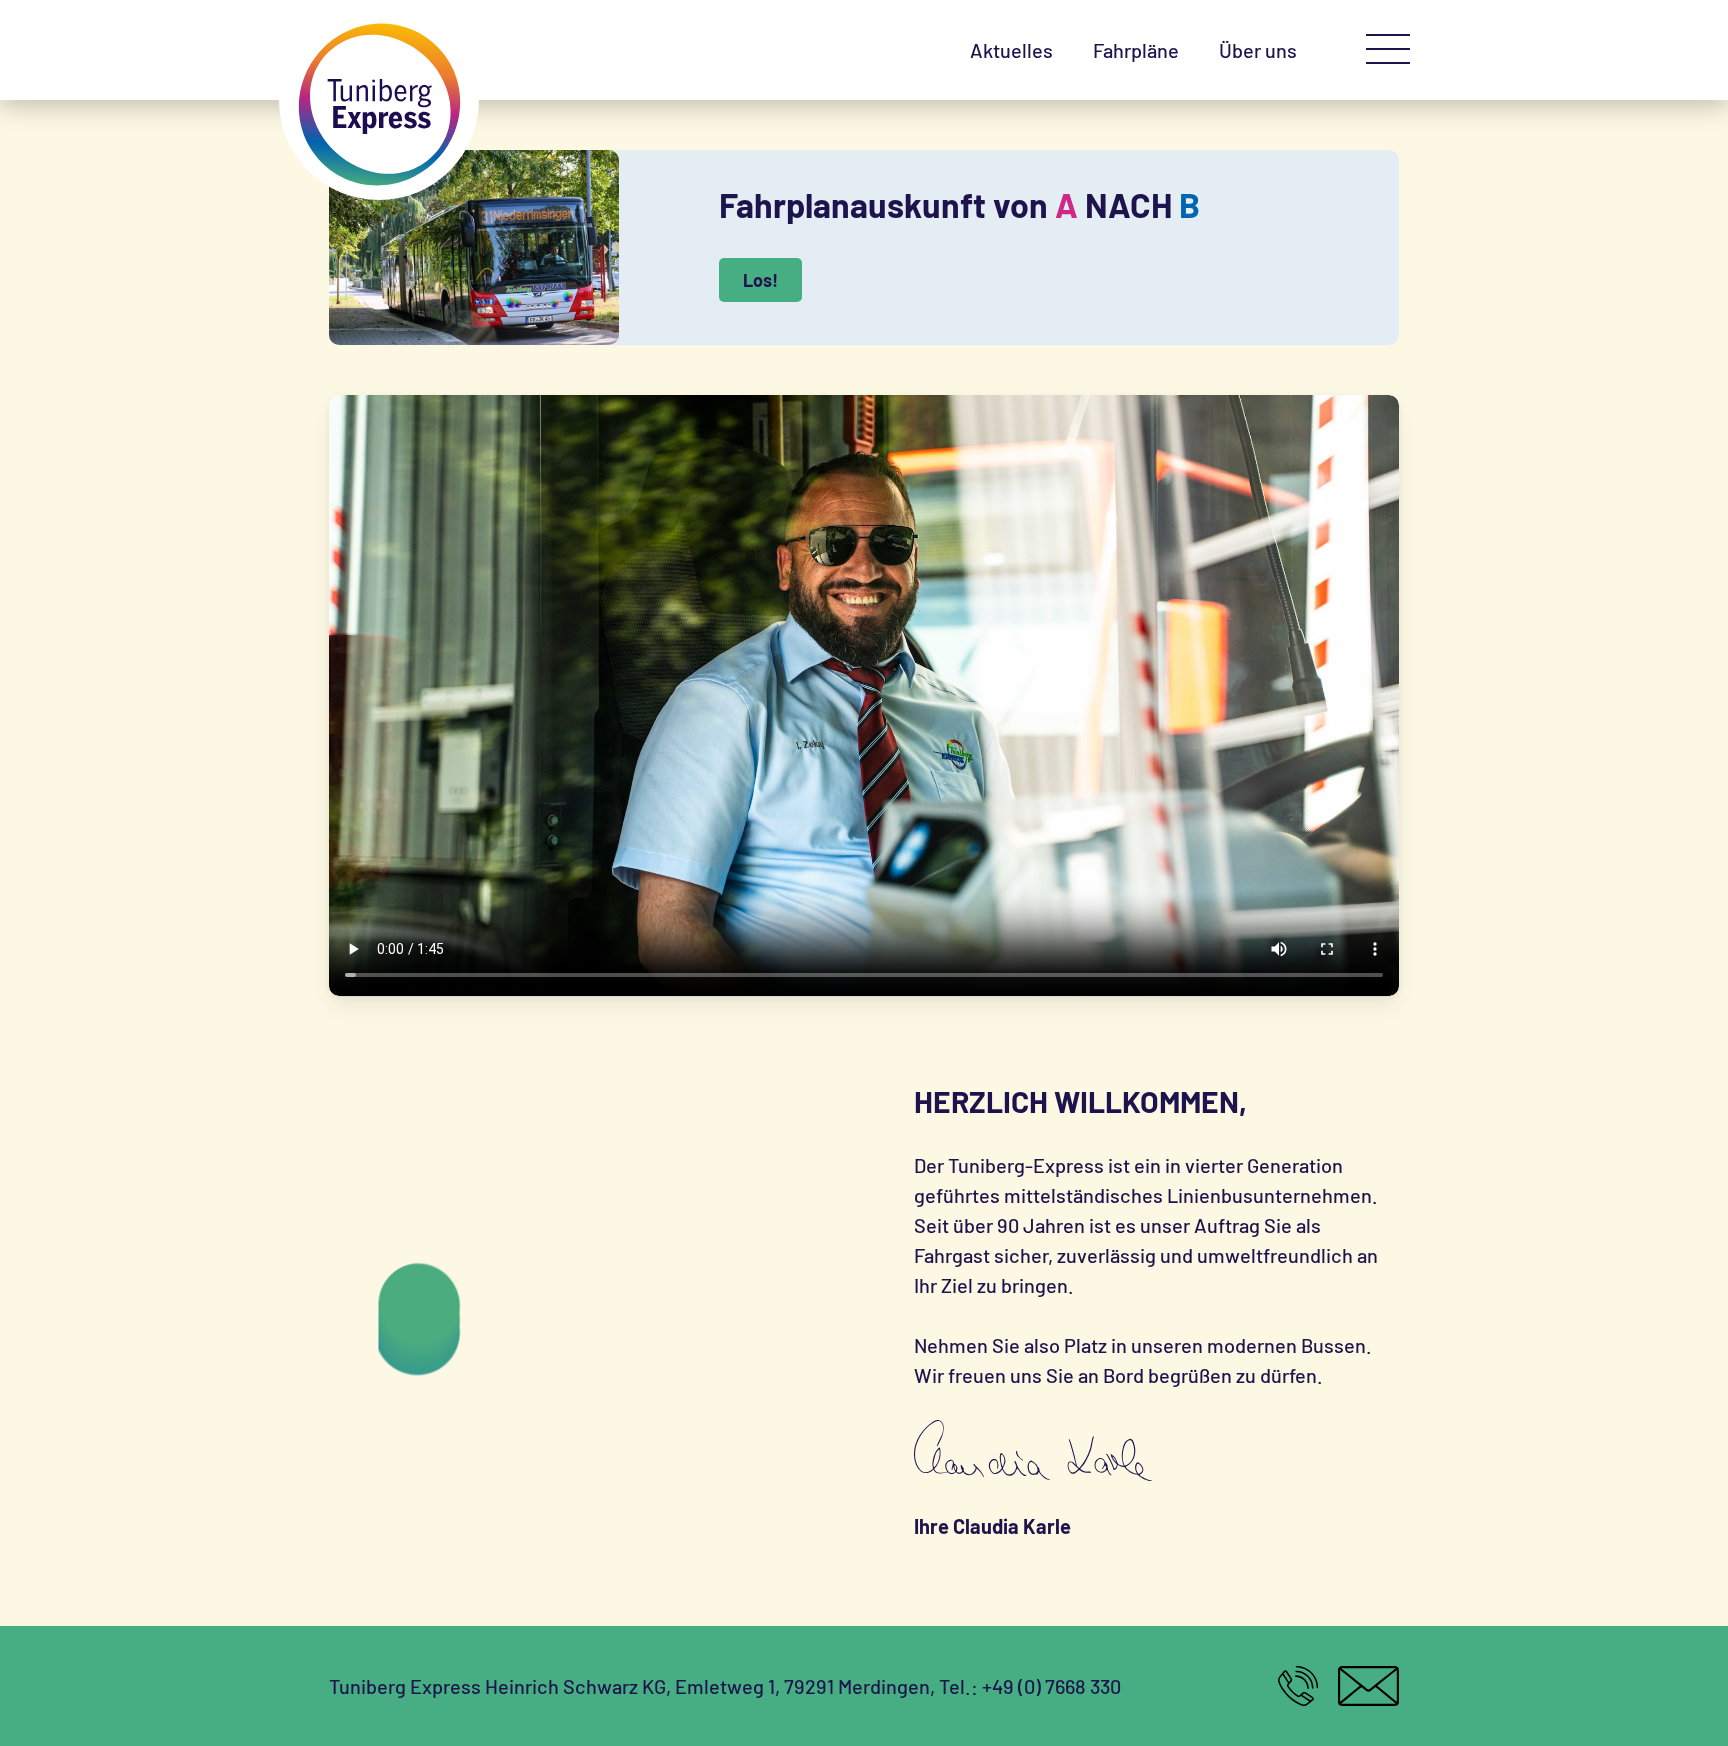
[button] (1388, 50)
